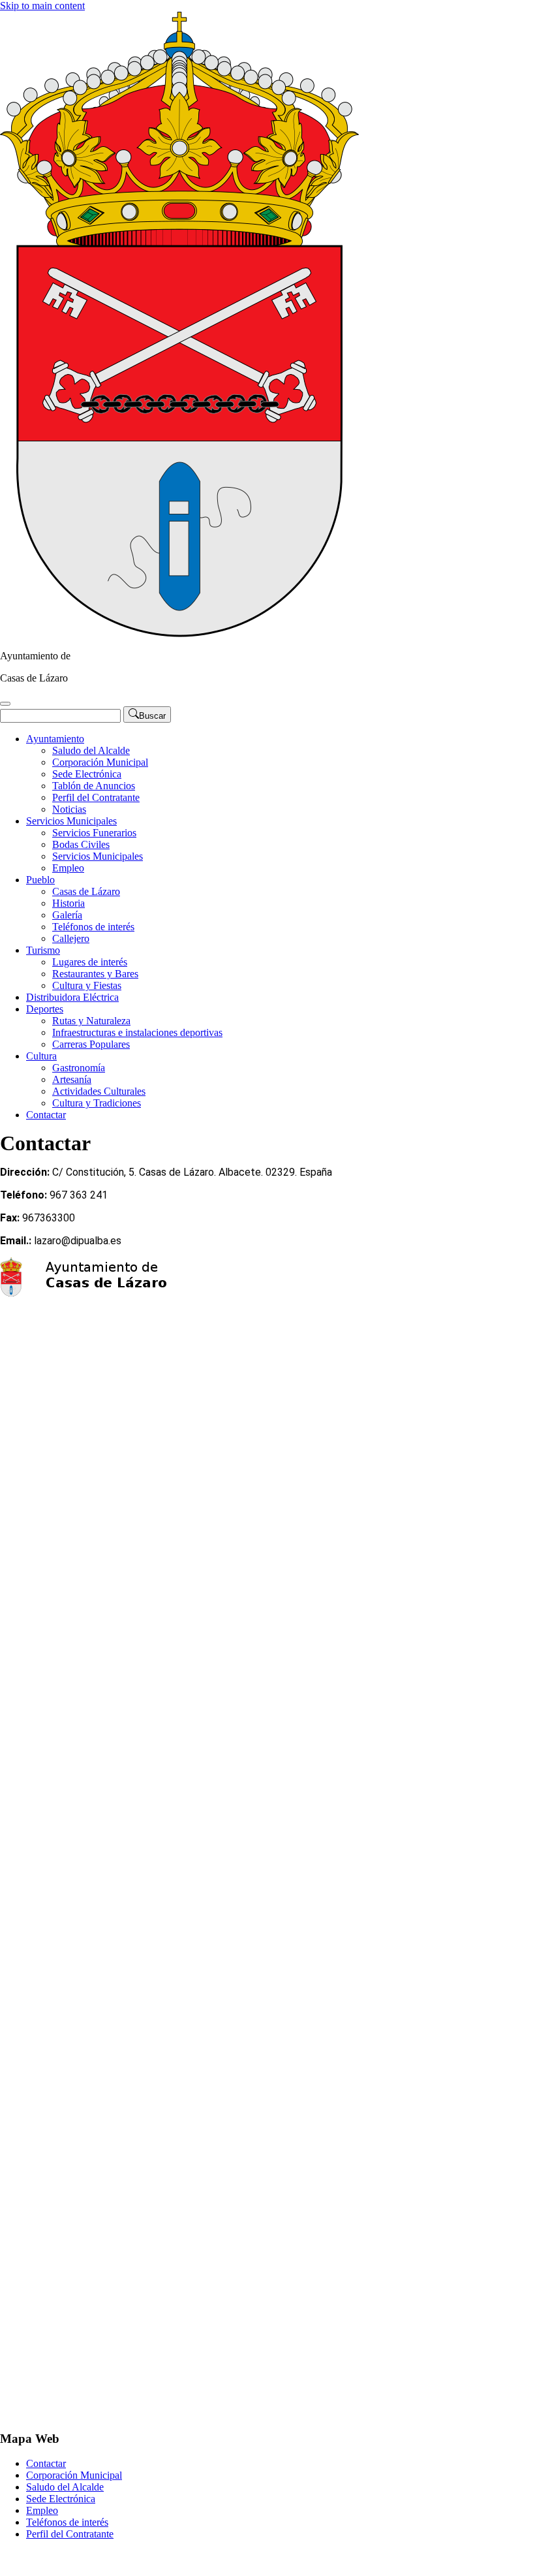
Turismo (43, 950)
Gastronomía (79, 1068)
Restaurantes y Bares (95, 974)
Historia (69, 903)
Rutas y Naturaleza (91, 1021)
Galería (67, 915)
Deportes (45, 1009)
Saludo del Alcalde (91, 750)
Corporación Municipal (100, 762)
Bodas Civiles (81, 844)
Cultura (41, 1056)
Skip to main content (42, 6)
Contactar (46, 1115)
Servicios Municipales (71, 821)
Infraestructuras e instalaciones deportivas (137, 1032)
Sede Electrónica (87, 774)
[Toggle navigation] (5, 704)
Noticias (69, 809)
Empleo (68, 868)
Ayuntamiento (55, 739)
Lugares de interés (90, 962)
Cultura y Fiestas (87, 985)
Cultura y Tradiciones (97, 1103)
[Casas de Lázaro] (179, 634)
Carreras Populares (91, 1044)
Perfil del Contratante (96, 797)
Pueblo (40, 880)
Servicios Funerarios (94, 833)
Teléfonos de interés (93, 927)
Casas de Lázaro (86, 891)
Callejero (71, 938)
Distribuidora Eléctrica (72, 997)
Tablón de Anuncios (94, 786)
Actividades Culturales (99, 1091)
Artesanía (72, 1079)
